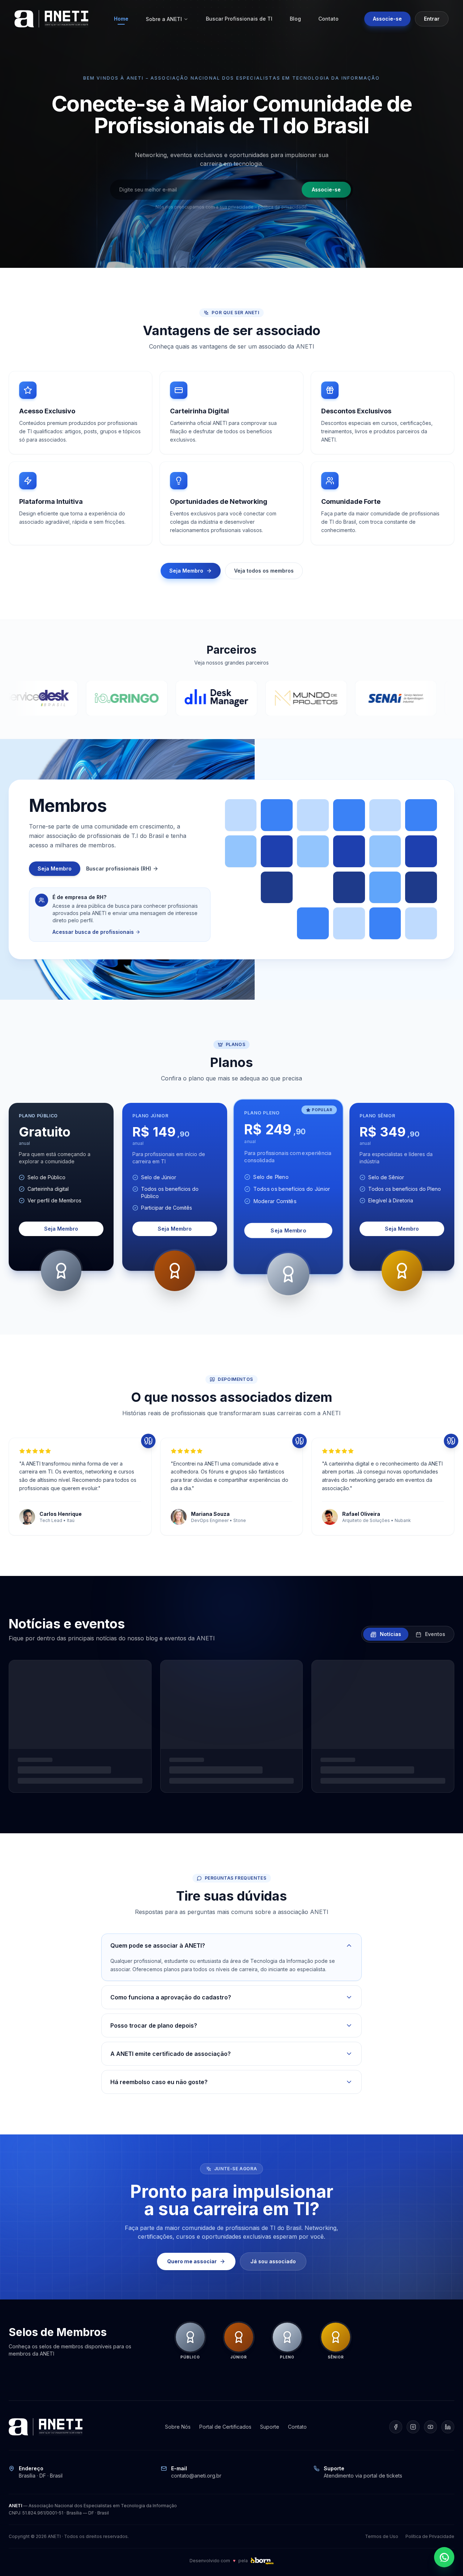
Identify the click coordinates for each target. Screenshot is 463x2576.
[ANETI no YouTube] (430, 2427)
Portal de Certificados (225, 2427)
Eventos (434, 1634)
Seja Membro (186, 571)
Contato (328, 19)
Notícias (390, 1634)
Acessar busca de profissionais (93, 932)
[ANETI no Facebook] (396, 2427)
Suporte (270, 2427)
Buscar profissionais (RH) (119, 868)
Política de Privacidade (430, 2536)
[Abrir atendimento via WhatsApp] (444, 2557)
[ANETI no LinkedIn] (448, 2427)
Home (121, 19)
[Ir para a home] (51, 19)
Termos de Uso (382, 2536)
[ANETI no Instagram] (413, 2427)
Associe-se (387, 19)
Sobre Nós (178, 2427)
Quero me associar (192, 2261)
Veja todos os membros (264, 571)
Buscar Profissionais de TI (239, 19)
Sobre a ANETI (164, 19)
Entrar (432, 19)
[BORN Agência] (262, 2561)
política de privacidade (282, 207)
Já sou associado (273, 2261)
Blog (295, 19)
